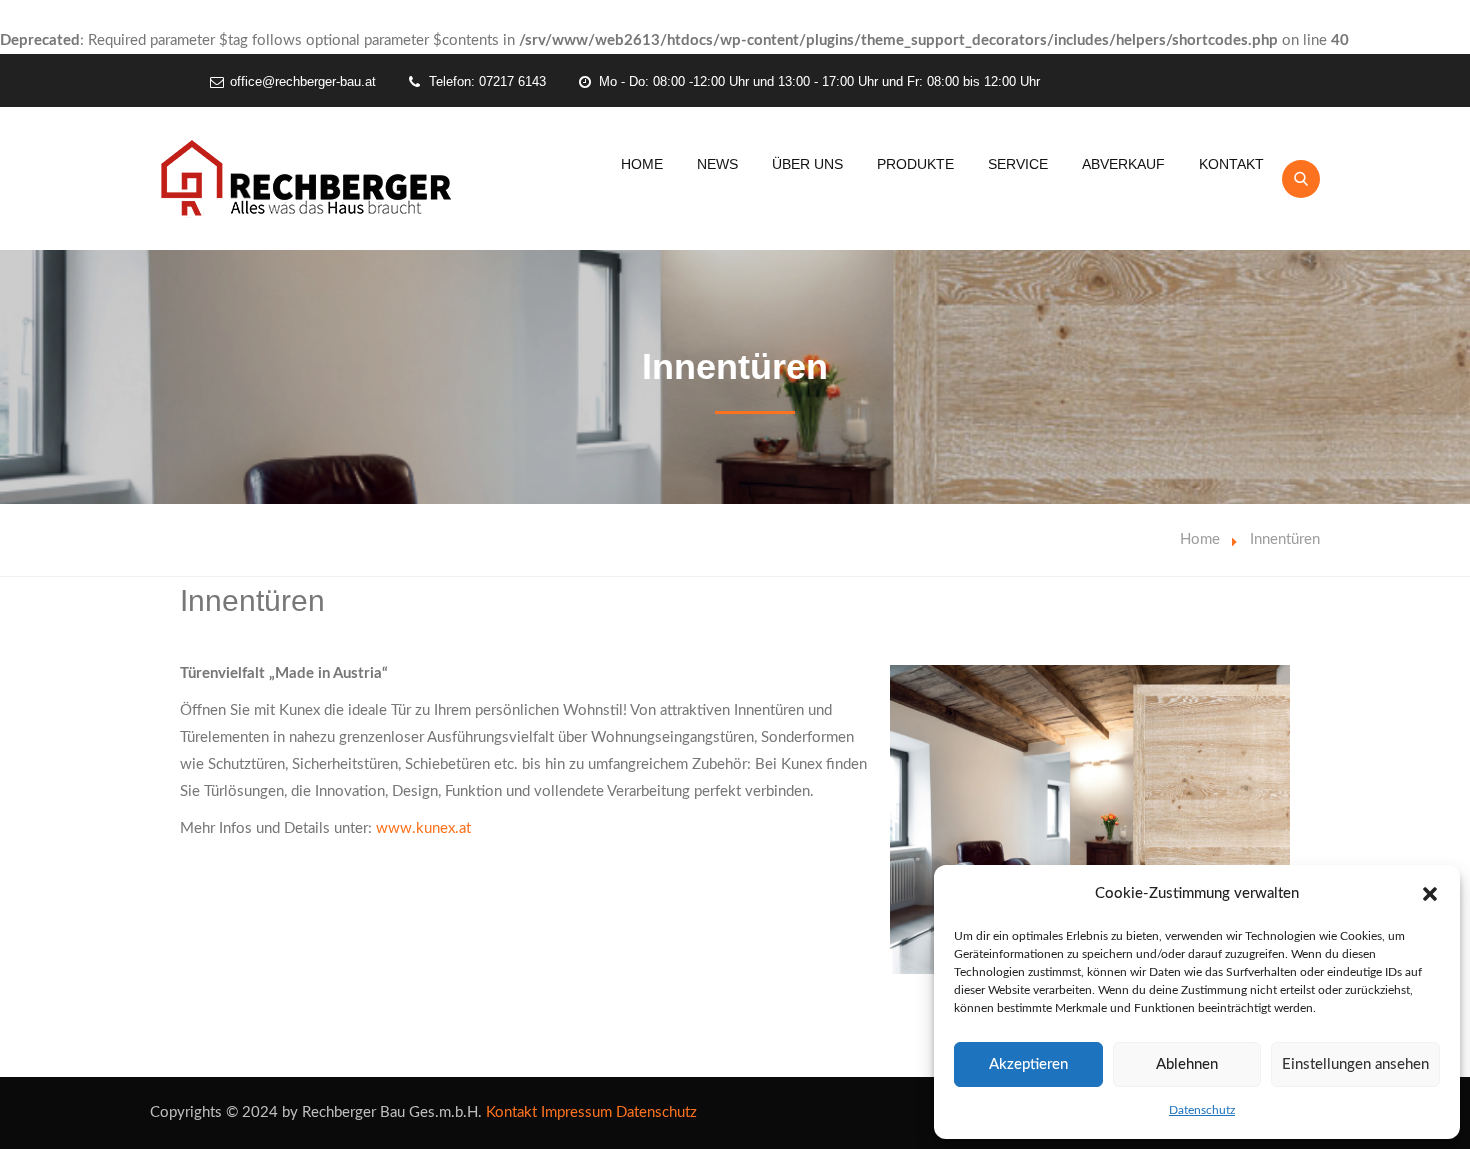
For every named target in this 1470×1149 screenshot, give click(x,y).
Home (642, 164)
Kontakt (1231, 164)
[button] (1430, 894)
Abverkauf (1123, 164)
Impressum (576, 1112)
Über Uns (807, 164)
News (717, 164)
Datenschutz (1202, 1110)
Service (1018, 164)
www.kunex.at (423, 828)
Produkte (915, 164)
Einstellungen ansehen (1355, 1064)
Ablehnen (1187, 1064)
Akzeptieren (1028, 1064)
